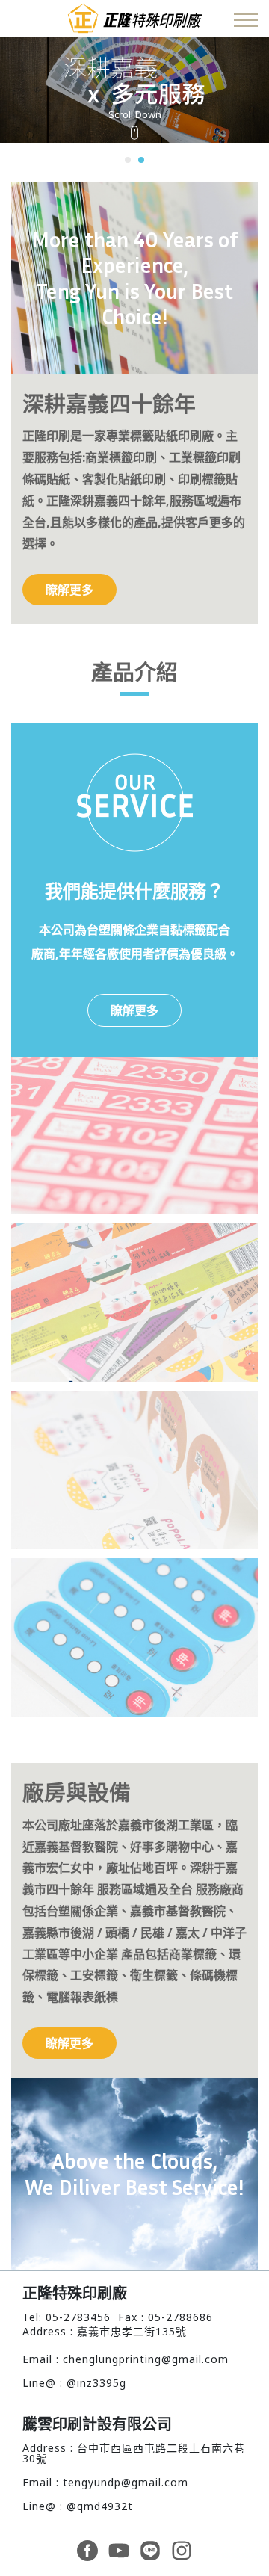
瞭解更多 (69, 590)
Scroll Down (135, 115)
